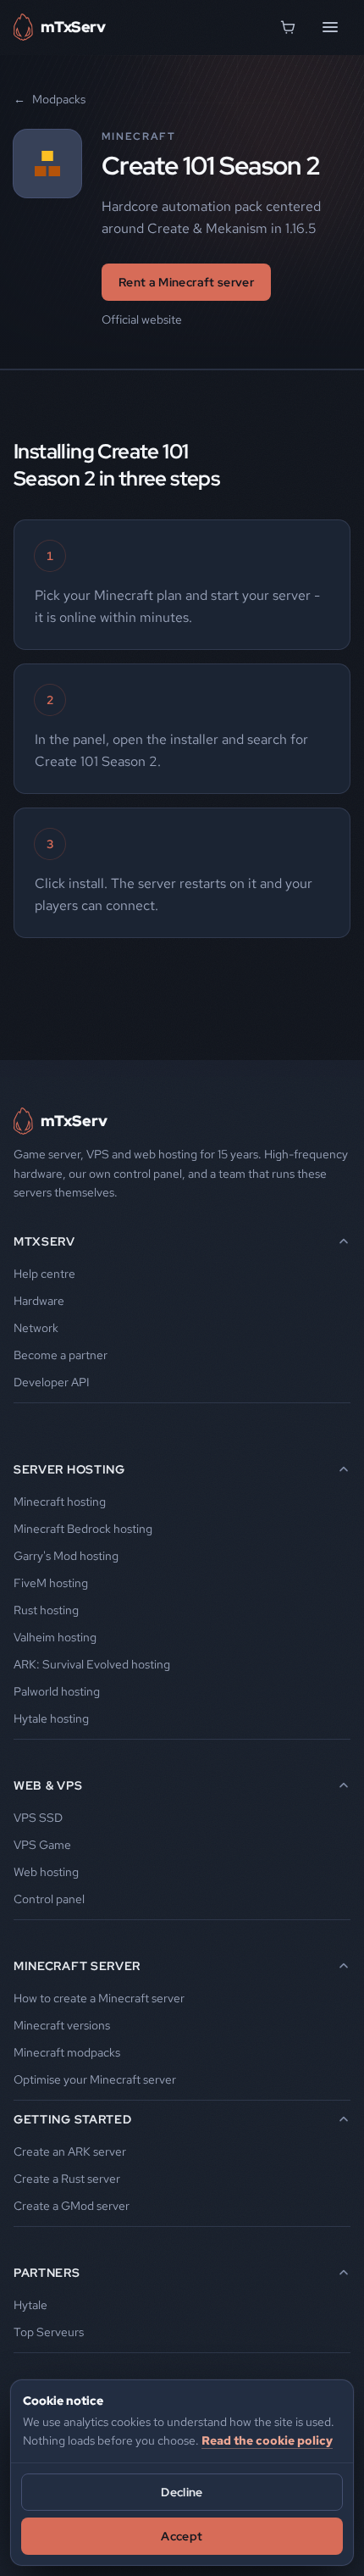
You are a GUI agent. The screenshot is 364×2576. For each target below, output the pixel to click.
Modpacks (50, 99)
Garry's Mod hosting (66, 1556)
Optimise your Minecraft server (95, 2079)
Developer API (52, 1382)
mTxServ (44, 1241)
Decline (182, 2492)
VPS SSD (38, 1818)
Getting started (73, 2119)
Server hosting (69, 1469)
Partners (47, 2273)
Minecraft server (77, 1966)
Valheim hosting (55, 1637)
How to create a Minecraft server (99, 1998)
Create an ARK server (70, 2151)
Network (36, 1328)
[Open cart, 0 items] (288, 27)
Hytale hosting (51, 1718)
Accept (182, 2536)
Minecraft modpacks (67, 2052)
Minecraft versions (62, 2025)
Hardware (39, 1301)
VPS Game (42, 1845)
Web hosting (46, 1872)
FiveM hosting (51, 1583)
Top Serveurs (49, 2332)
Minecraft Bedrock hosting (83, 1529)
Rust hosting (46, 1610)
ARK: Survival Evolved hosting (92, 1664)
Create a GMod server (72, 2206)
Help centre (44, 1274)
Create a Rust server (67, 2179)
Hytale (30, 2305)
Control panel (49, 1899)
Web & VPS (48, 1785)
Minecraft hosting (60, 1502)
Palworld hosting (57, 1691)
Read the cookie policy (267, 2440)
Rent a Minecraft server (186, 282)
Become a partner (61, 1355)
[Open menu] (330, 27)
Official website (142, 319)
